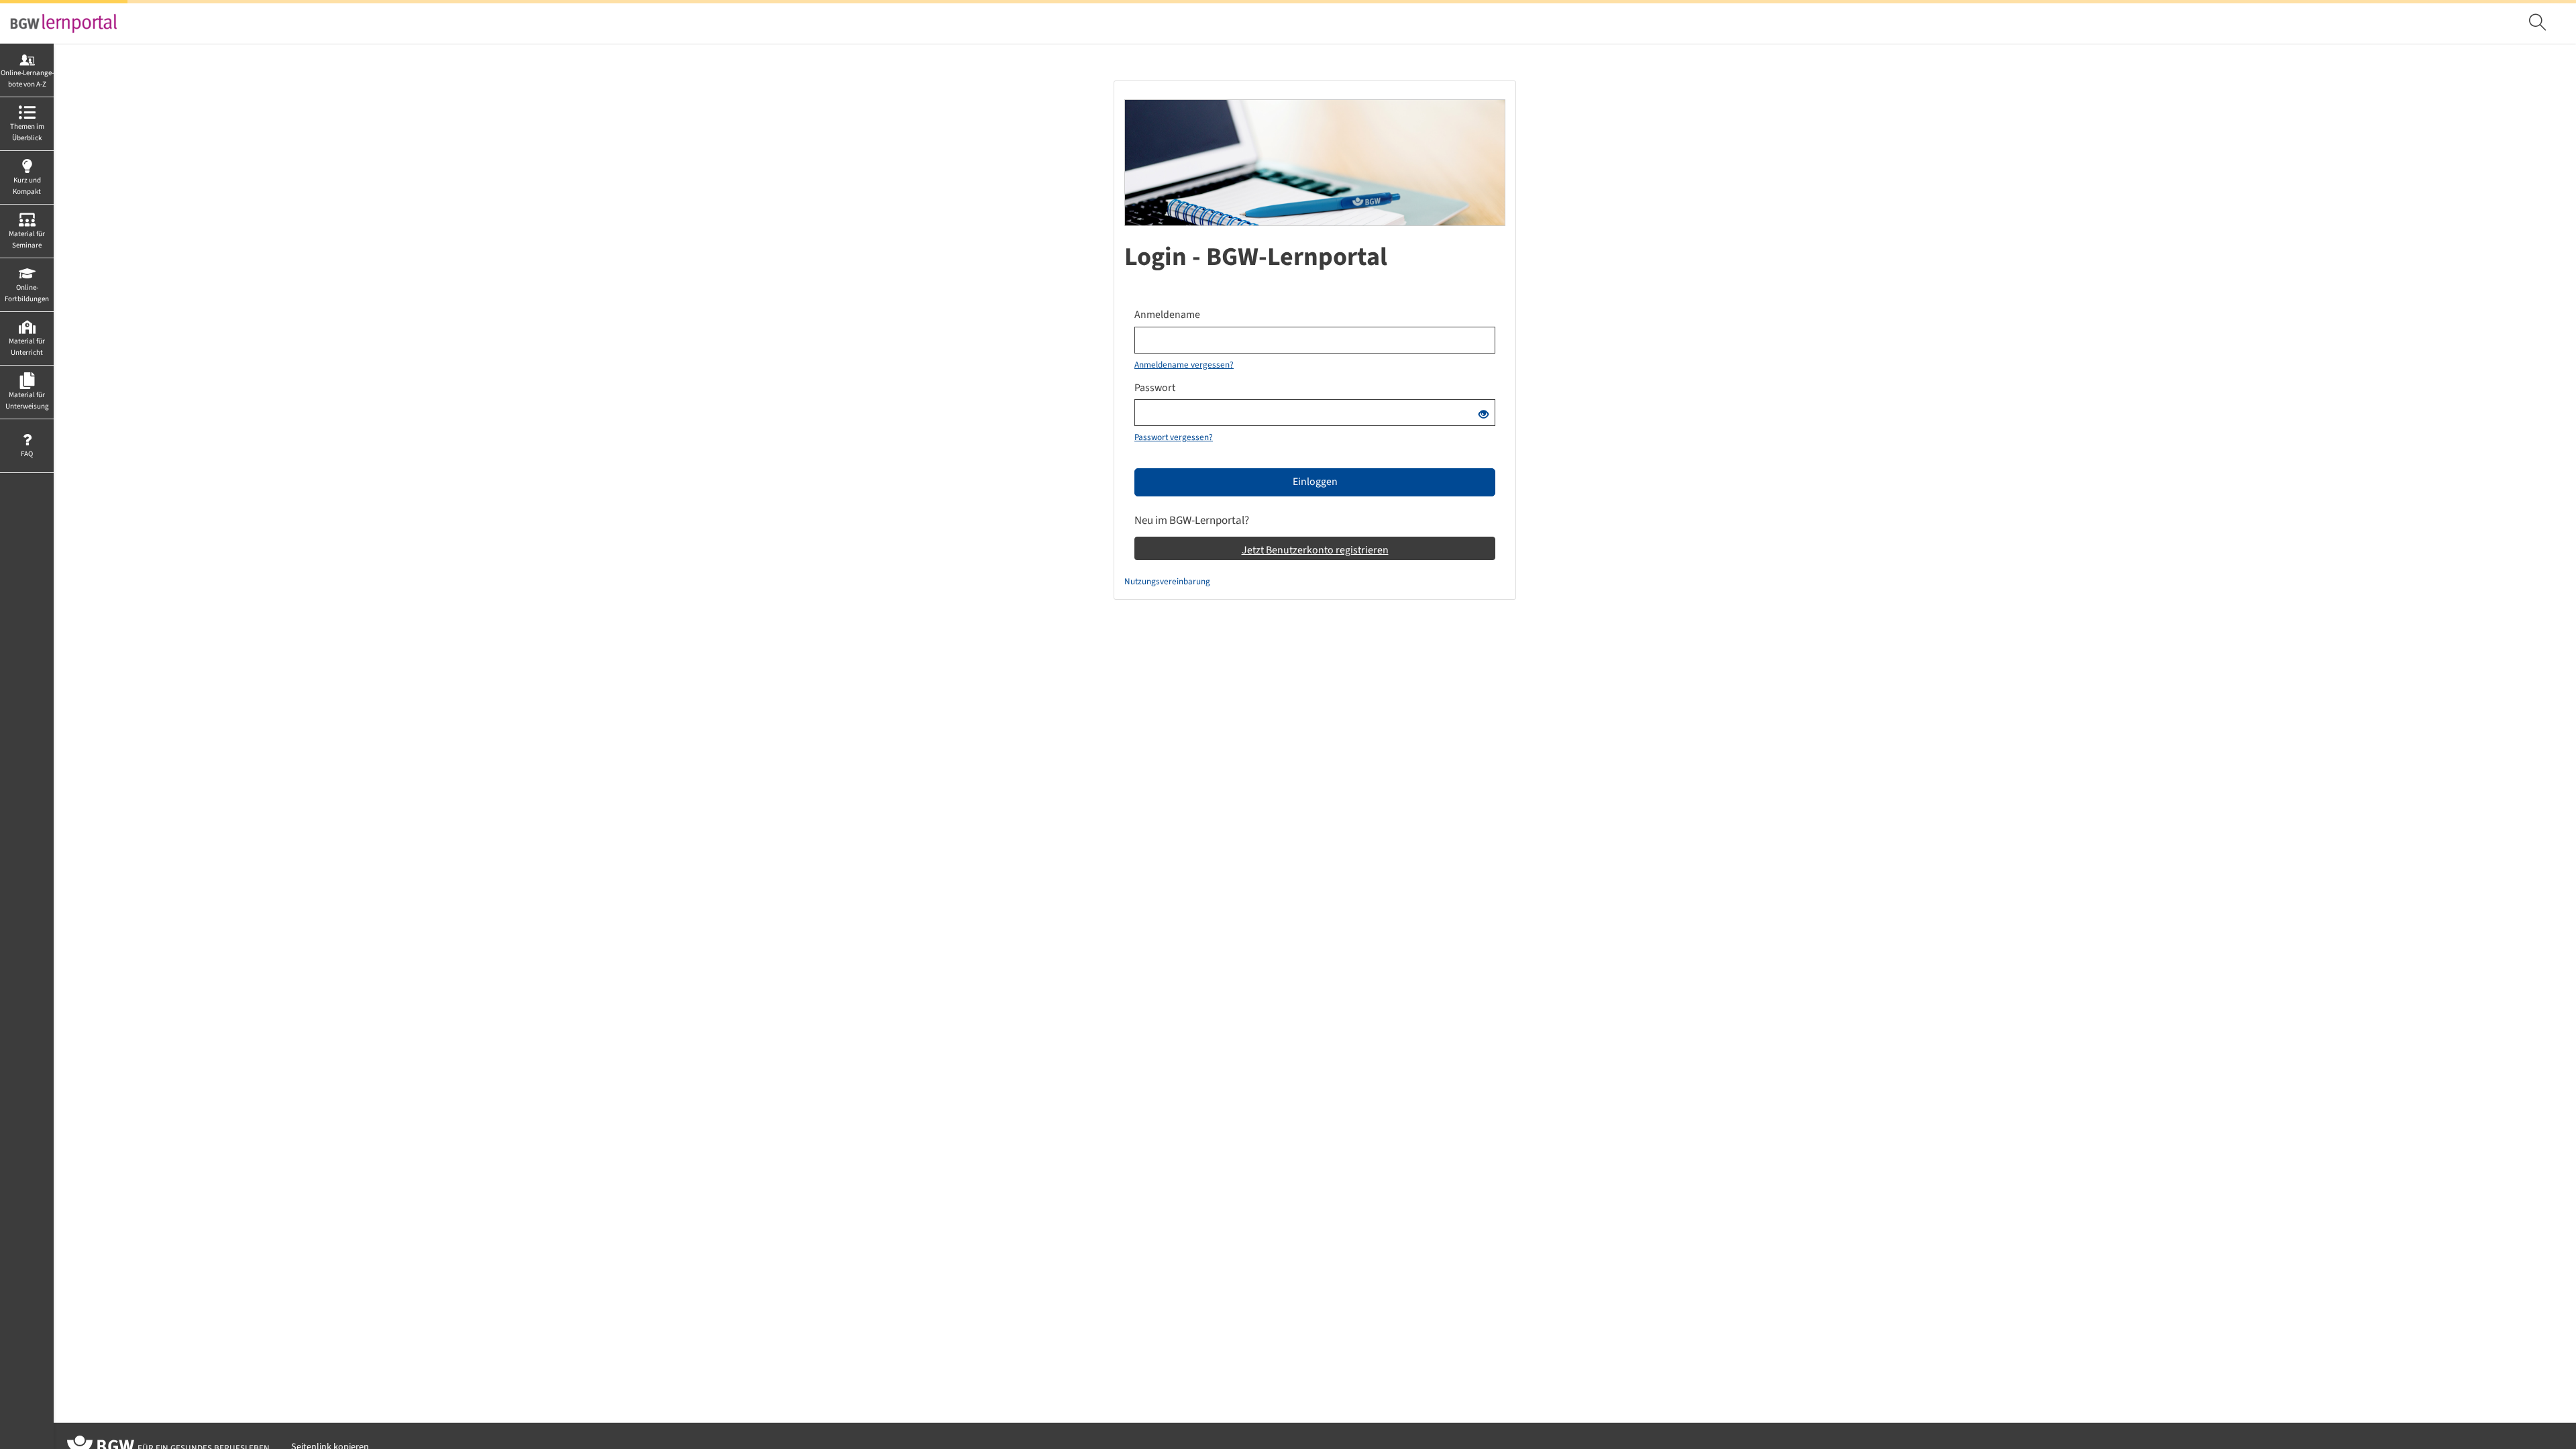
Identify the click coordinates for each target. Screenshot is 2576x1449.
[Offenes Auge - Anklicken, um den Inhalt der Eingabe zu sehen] (1484, 415)
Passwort (1155, 388)
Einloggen (1315, 482)
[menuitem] (2539, 23)
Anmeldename (1167, 315)
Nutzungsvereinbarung (1167, 581)
